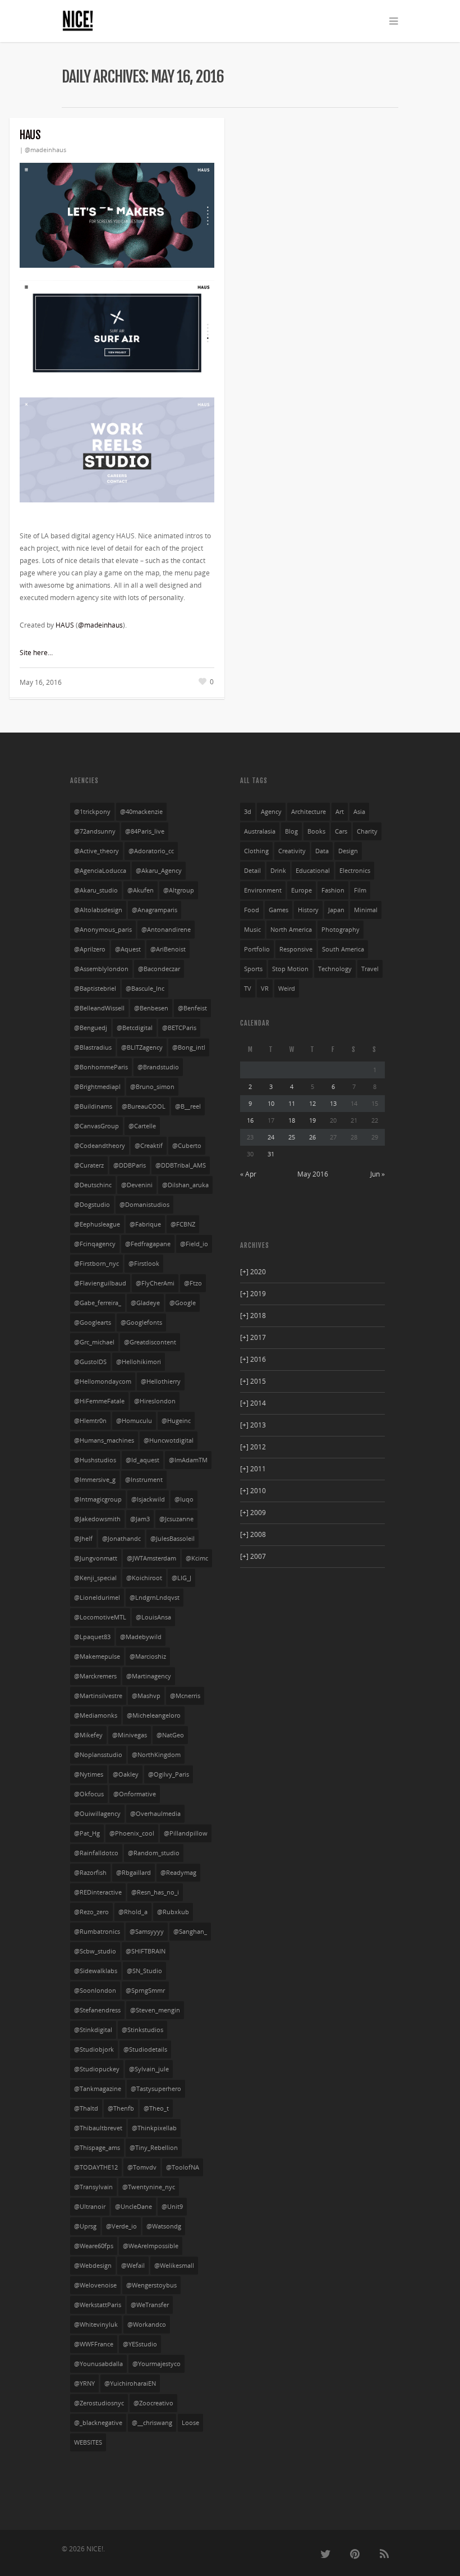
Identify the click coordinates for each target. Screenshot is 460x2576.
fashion (333, 890)
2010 (253, 1491)
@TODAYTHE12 (96, 2167)
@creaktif (149, 1146)
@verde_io (121, 2226)
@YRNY (84, 2383)
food (252, 910)
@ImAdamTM (188, 1460)
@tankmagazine (98, 2089)
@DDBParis (130, 1165)
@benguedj (91, 1028)
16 (250, 1120)
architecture (309, 812)
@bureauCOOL (144, 1106)
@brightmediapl (97, 1087)
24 (271, 1137)
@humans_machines (104, 1440)
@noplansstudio (98, 1755)
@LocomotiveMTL (100, 1617)
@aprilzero (90, 949)
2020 (253, 1272)
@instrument (144, 1480)
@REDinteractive (98, 1892)
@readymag (178, 1873)
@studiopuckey (97, 2069)
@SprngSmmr (145, 1991)
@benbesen (151, 1008)
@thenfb (121, 2108)
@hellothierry (161, 1381)
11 (292, 1103)
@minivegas (130, 1735)
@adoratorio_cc (151, 851)
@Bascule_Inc (145, 989)
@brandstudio (158, 1067)
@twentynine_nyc (149, 2187)
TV (248, 989)
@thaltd (86, 2108)
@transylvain (93, 2187)
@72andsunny (95, 831)
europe (302, 890)
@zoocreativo (153, 2403)
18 (292, 1120)
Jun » (378, 1174)
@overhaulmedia (155, 1814)
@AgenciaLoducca (100, 871)
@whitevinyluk (96, 2325)
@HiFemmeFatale (99, 1401)
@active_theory (96, 851)
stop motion (290, 969)
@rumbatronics (97, 1932)
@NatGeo (170, 1735)
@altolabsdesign (98, 910)
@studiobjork (94, 2049)
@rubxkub (173, 1912)
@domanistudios (144, 1205)
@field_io (194, 1244)
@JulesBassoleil (173, 1539)
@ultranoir (90, 2207)
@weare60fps (94, 2246)
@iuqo (184, 1499)
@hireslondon (155, 1401)
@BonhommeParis (101, 1067)
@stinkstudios (142, 2030)
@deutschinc (93, 1185)
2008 (253, 1534)
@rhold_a (133, 1912)
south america (343, 949)
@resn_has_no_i (155, 1892)
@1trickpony (92, 812)
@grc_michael (94, 1342)
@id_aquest (142, 1460)
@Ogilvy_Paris (169, 1774)
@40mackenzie (141, 812)
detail (252, 871)
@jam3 (140, 1519)
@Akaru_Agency (159, 871)
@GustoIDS (90, 1362)
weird (287, 989)
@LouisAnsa (153, 1617)
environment (263, 890)
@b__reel (188, 1106)
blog (291, 831)
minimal (366, 910)
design (348, 851)
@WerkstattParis (98, 2305)
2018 (253, 1316)
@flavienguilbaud (100, 1283)
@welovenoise (95, 2285)
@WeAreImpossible (151, 2246)
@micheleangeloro (154, 1715)
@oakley (126, 1774)
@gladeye (145, 1303)
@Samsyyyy (147, 1932)
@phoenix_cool (132, 1833)
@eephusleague (97, 1224)
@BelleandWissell (99, 1008)
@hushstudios (95, 1460)
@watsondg (164, 2226)
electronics (355, 871)
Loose (190, 2423)
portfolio (257, 949)
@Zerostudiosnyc (99, 2403)
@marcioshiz (148, 1657)
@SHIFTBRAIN (146, 1951)
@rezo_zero (91, 1912)
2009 (253, 1513)
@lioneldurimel (97, 1598)
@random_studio (154, 1853)
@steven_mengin (155, 2010)
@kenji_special (95, 1578)
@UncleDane (134, 2207)
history (308, 910)
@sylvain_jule (149, 2069)
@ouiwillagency (97, 1814)
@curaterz (89, 1165)
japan (336, 910)
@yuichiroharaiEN (130, 2383)
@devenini (137, 1185)
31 (271, 1154)
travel (370, 969)
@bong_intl (189, 1047)
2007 (253, 1556)
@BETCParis (179, 1028)
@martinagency (149, 1676)
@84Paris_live (145, 831)
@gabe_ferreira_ (98, 1303)
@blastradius (93, 1047)
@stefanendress (97, 2010)
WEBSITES (88, 2442)
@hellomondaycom (103, 1381)
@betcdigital (135, 1028)
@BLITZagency (142, 1047)
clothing (256, 851)
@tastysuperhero (156, 2089)
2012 (253, 1447)
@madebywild (141, 1637)
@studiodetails (145, 2049)
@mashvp (146, 1696)
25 (292, 1137)
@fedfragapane (148, 1244)
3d (248, 812)
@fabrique (145, 1224)
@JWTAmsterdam (151, 1558)
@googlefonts (141, 1323)
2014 (253, 1403)
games (279, 910)
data (322, 851)
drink (278, 871)
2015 (253, 1381)
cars (341, 831)
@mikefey (88, 1735)
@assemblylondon (101, 969)
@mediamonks (96, 1715)
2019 (253, 1294)
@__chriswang (152, 2423)
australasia (260, 831)
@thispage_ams (97, 2148)
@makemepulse (97, 1657)
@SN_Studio (144, 1971)
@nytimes (89, 1774)
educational (313, 871)
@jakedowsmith (97, 1519)
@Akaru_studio (96, 890)
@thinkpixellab (154, 2128)
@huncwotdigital (169, 1440)
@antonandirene (166, 930)
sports (253, 969)
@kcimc (197, 1558)
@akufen (141, 890)
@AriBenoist (168, 949)
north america (291, 930)
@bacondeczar (159, 969)
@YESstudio (140, 2344)
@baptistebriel (95, 989)
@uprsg (85, 2226)
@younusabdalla (98, 2364)
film (360, 890)
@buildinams (93, 1106)
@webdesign (93, 2266)
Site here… (36, 653)
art (340, 812)
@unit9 (172, 2207)
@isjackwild (148, 1499)
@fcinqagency (95, 1244)
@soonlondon (95, 1991)
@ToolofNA (183, 2167)
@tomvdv (142, 2167)
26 (312, 1137)
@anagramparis (155, 910)
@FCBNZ (183, 1224)
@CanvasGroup (96, 1126)
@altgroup (179, 890)
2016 (253, 1359)
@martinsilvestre (98, 1696)
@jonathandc (121, 1539)
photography (341, 930)
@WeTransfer (150, 2305)
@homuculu (134, 1421)
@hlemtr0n (90, 1421)
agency (271, 812)
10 (271, 1103)
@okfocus (89, 1794)
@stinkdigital (93, 2030)
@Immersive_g (95, 1480)
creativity (292, 851)
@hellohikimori (139, 1362)
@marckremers (95, 1676)
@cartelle (142, 1126)
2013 (253, 1425)
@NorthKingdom (156, 1755)
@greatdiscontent (150, 1342)
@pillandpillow (186, 1833)
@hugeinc (176, 1421)
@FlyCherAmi (155, 1283)
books (316, 831)
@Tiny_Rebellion (154, 2148)
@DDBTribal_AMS (181, 1165)
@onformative (135, 1794)
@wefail (133, 2266)
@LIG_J (181, 1578)
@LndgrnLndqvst (155, 1598)
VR (265, 989)
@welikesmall (174, 2266)
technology (335, 969)
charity (367, 831)
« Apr (248, 1174)
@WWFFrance (94, 2344)
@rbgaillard (134, 1873)
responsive (296, 949)
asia (359, 812)
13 (333, 1103)
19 (312, 1120)
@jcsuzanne (176, 1519)
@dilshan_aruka (185, 1185)
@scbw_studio (95, 1951)
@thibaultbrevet (98, 2128)
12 (312, 1103)
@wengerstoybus (151, 2285)
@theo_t (156, 2108)
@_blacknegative (98, 2423)
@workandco (147, 2325)
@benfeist (192, 1008)
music (252, 930)
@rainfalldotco (96, 1853)
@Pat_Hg (87, 1833)
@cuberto (187, 1146)
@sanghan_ (190, 1932)
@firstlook (144, 1264)
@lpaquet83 (92, 1637)
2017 (253, 1337)
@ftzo (193, 1283)
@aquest (128, 949)
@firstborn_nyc (96, 1264)
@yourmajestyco (157, 2364)
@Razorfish (90, 1873)
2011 (253, 1469)
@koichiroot (144, 1578)
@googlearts (93, 1323)
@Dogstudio (92, 1205)
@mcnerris (185, 1696)
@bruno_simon (152, 1087)
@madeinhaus (45, 150)
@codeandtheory (100, 1146)
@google (183, 1303)
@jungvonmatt (96, 1558)
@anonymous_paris (103, 930)
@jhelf (83, 1539)
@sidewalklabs (96, 1971)
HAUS (30, 135)
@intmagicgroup (98, 1499)
